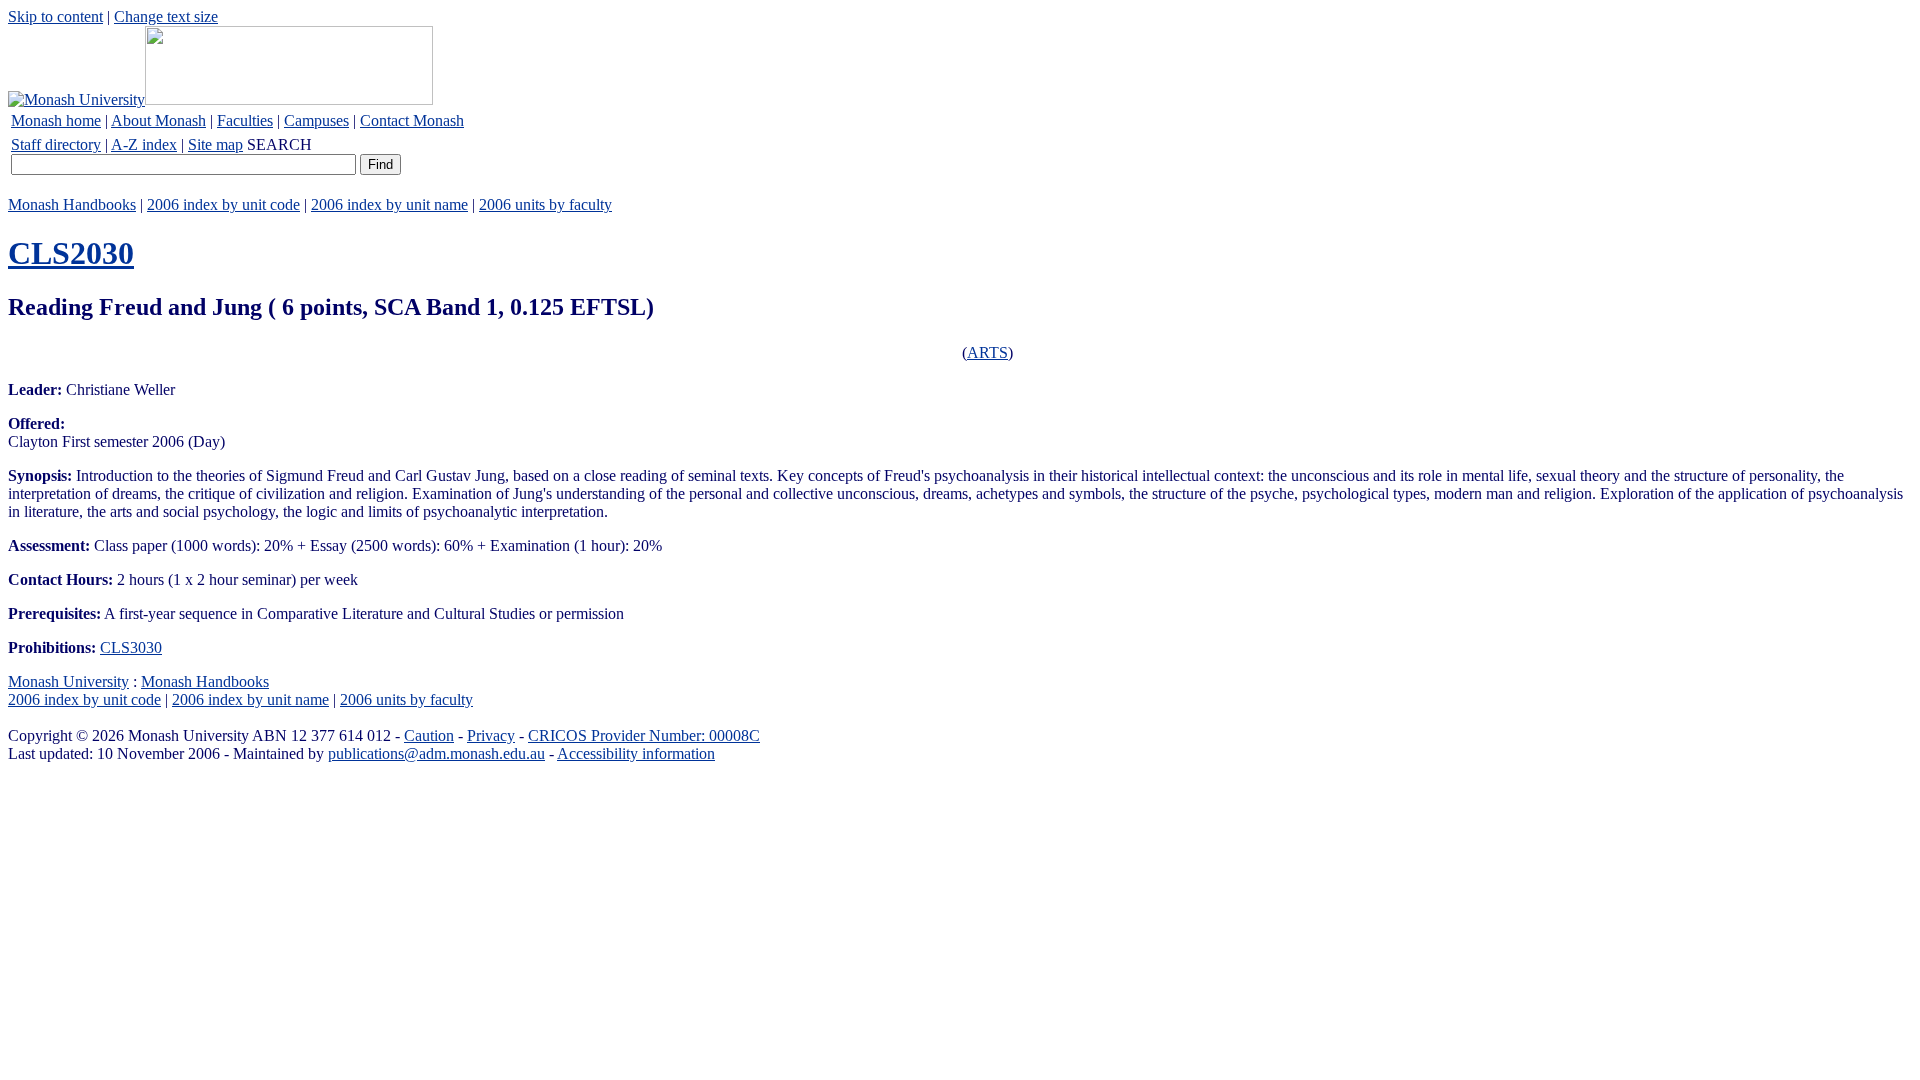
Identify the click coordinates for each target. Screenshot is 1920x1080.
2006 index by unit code (223, 204)
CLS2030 (71, 253)
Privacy (491, 735)
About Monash (158, 120)
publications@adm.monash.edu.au (436, 753)
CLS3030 (131, 647)
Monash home (56, 120)
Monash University (68, 681)
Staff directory (56, 144)
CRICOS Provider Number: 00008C (644, 735)
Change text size (166, 16)
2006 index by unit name (389, 204)
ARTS (987, 352)
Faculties (245, 120)
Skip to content (55, 16)
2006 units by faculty (545, 204)
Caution (429, 735)
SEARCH (279, 144)
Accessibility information (636, 753)
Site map (215, 144)
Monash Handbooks (72, 204)
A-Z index (144, 144)
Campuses (316, 120)
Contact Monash (412, 120)
